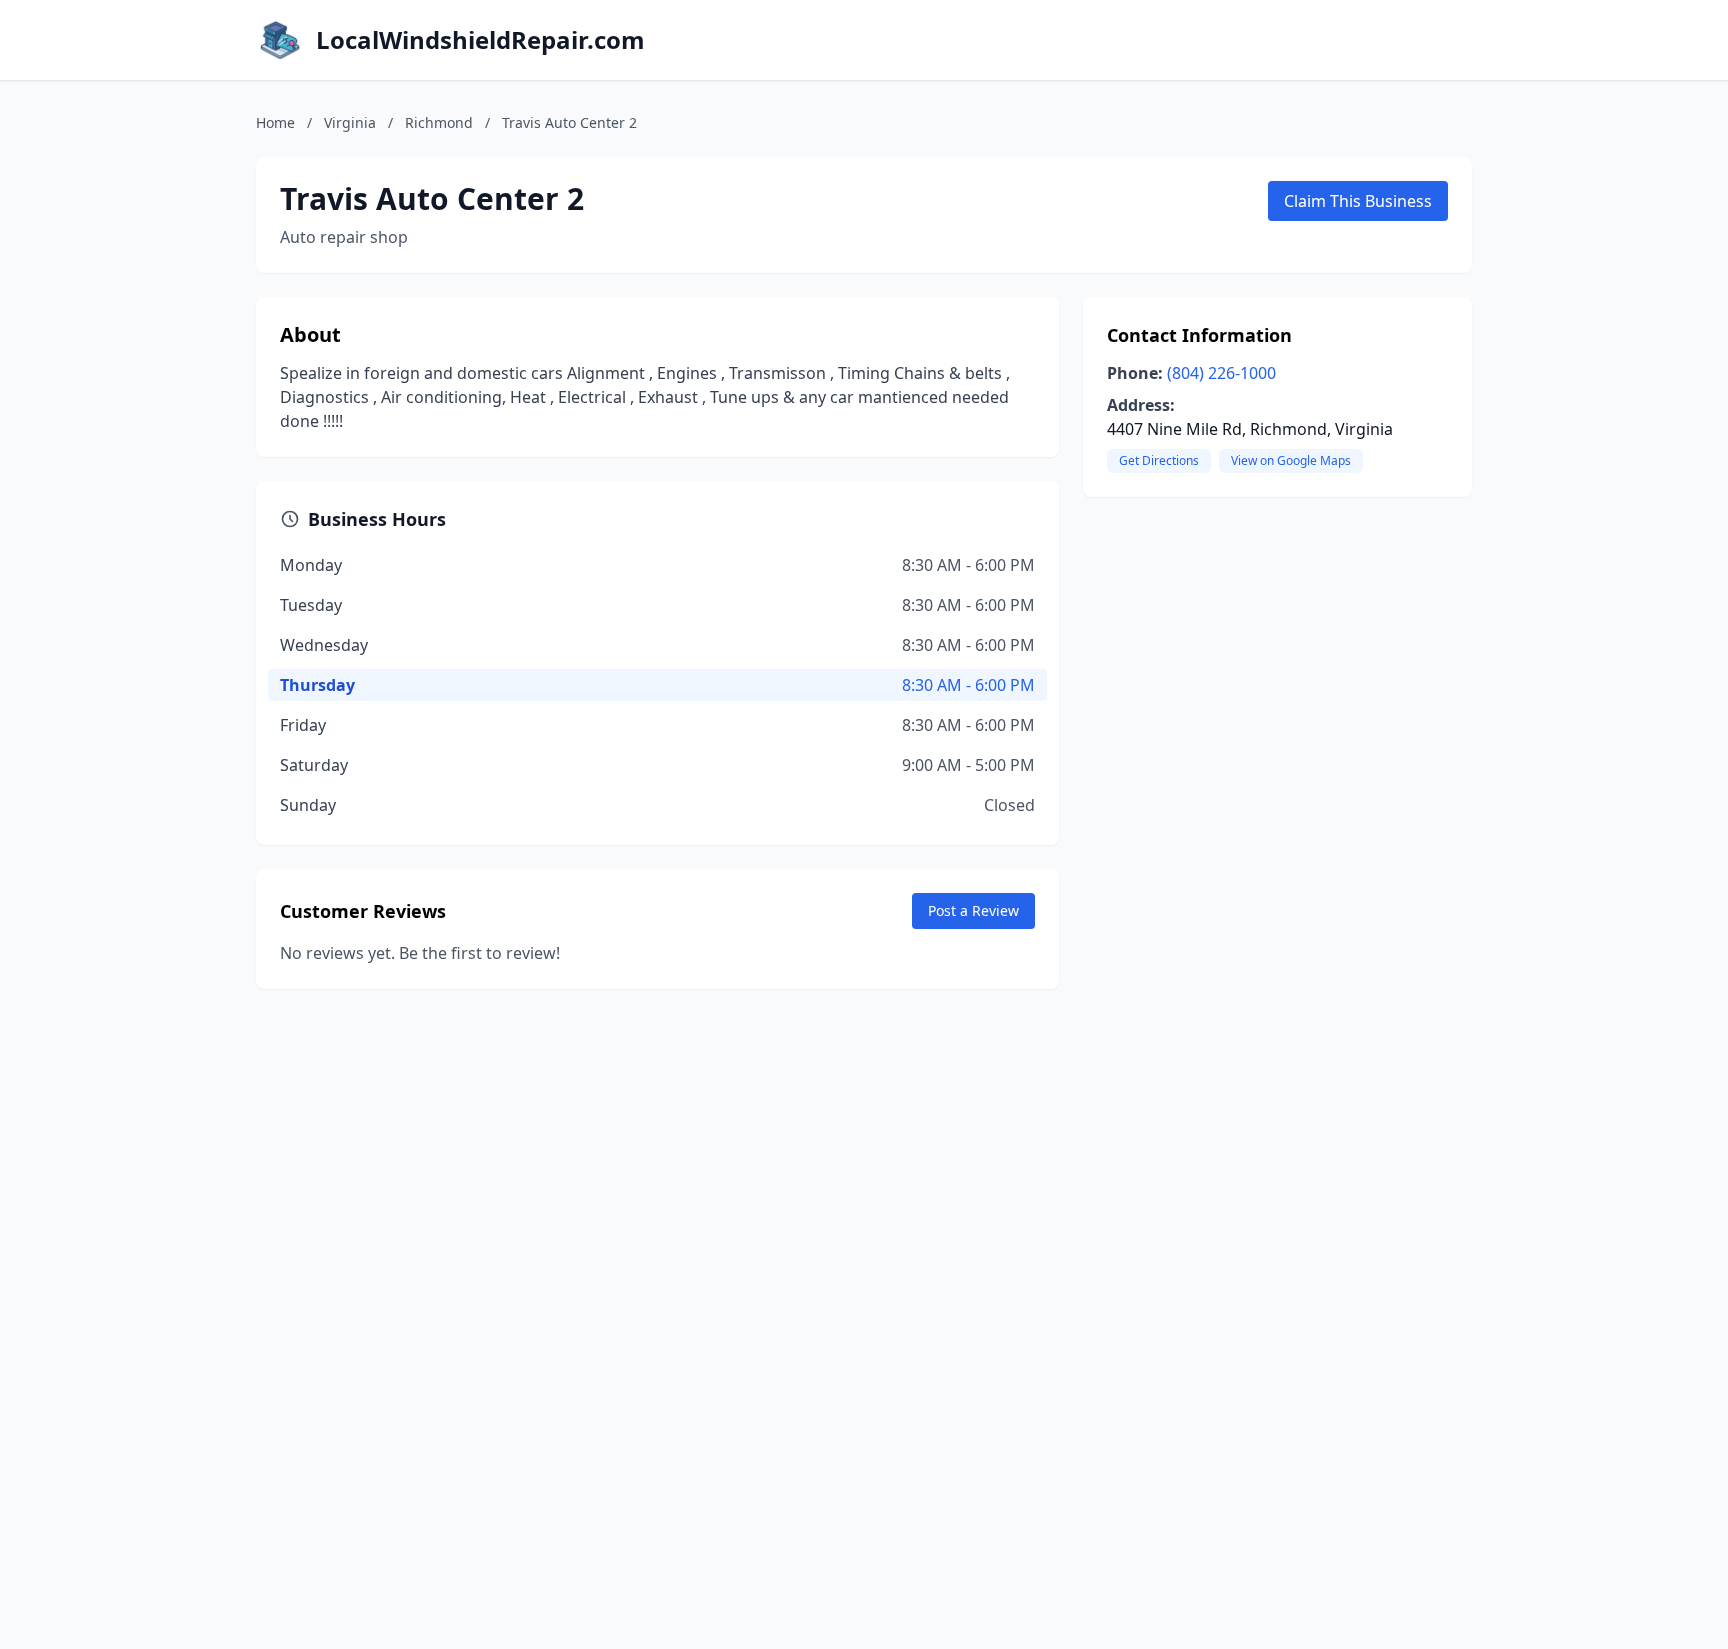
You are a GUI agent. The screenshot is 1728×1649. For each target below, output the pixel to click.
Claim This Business (1358, 201)
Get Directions (1159, 460)
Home (275, 122)
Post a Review (973, 910)
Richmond (439, 122)
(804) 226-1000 (1221, 373)
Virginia (350, 122)
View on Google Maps (1291, 460)
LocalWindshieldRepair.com (480, 40)
